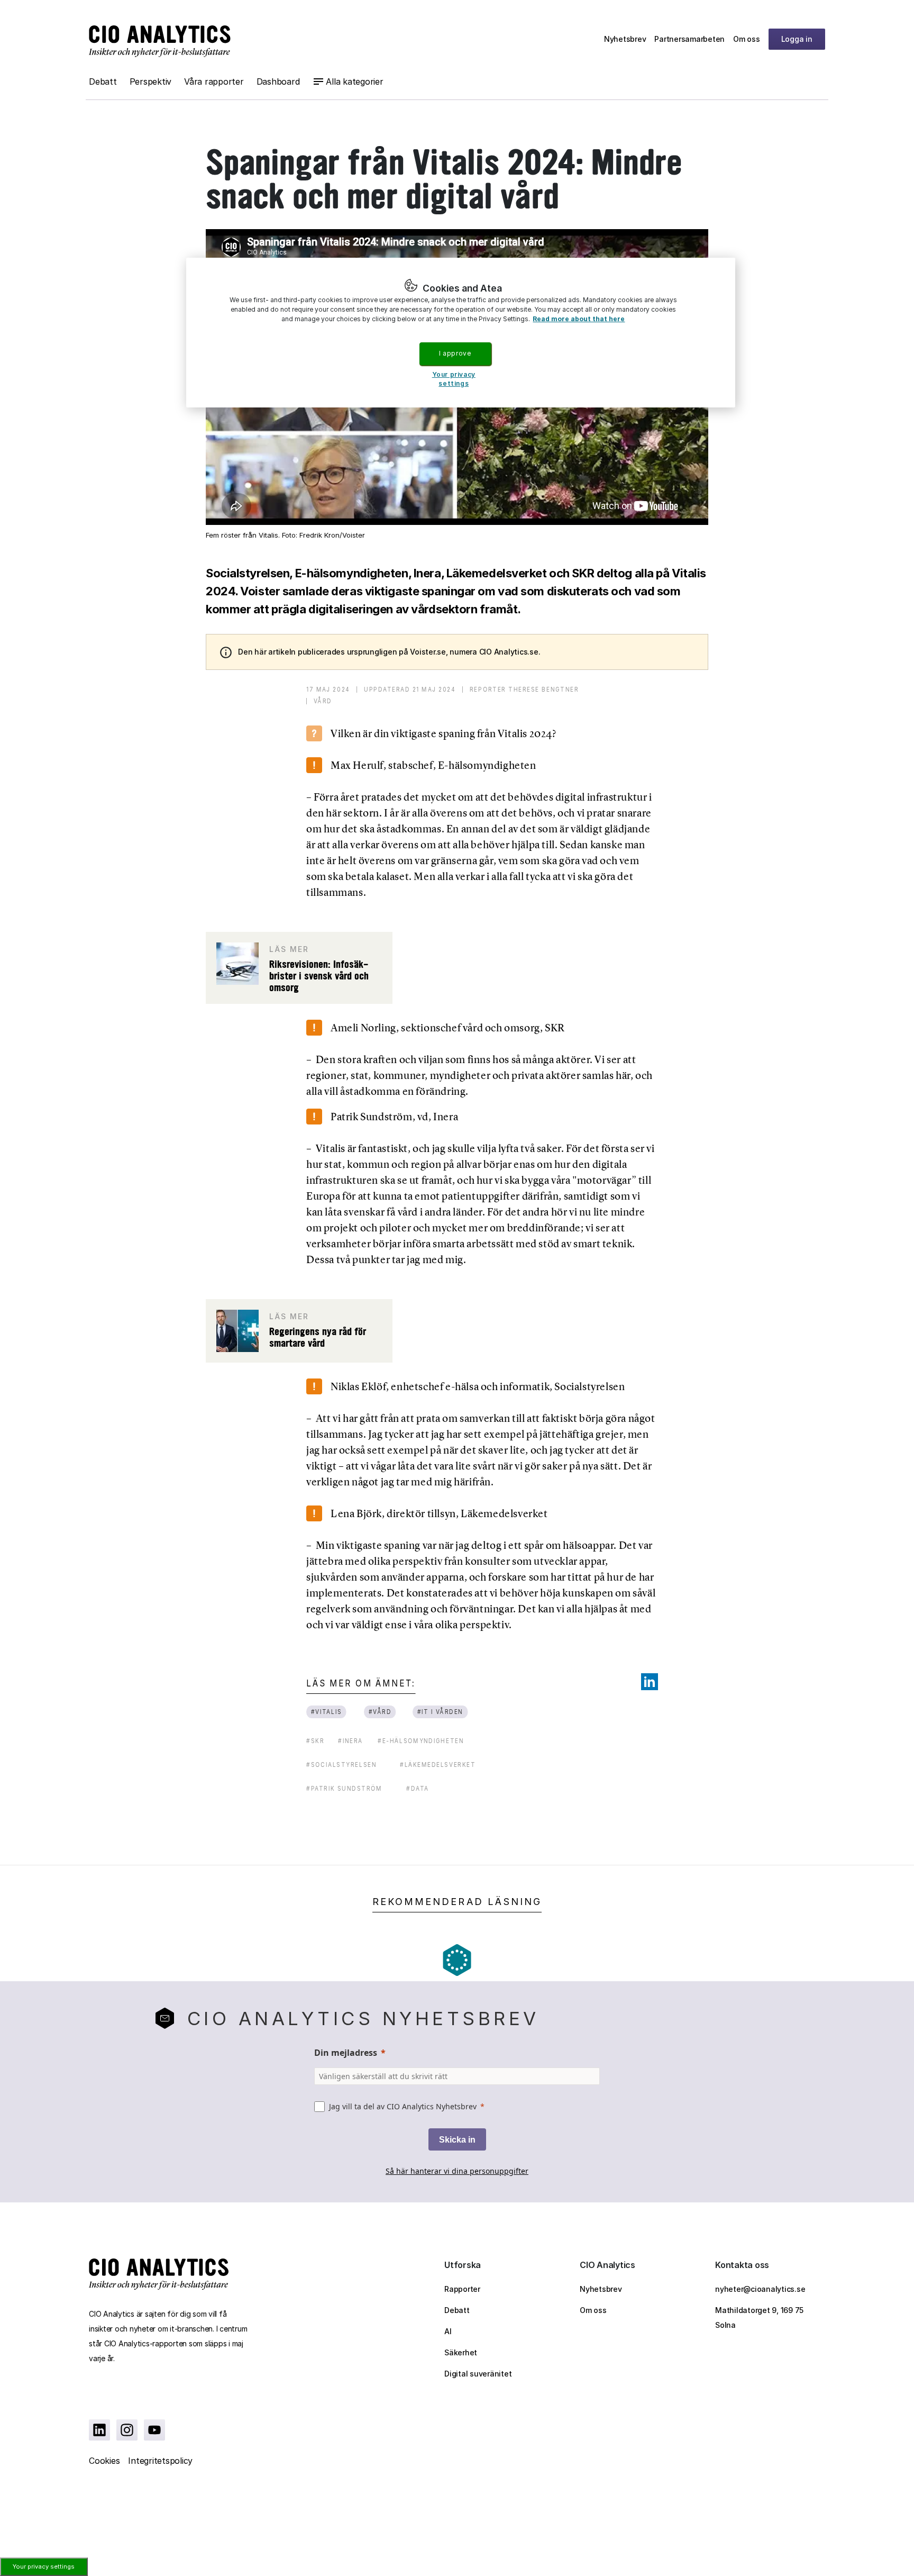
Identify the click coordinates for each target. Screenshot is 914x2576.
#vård (380, 1712)
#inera (350, 1741)
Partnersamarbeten (689, 39)
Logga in (797, 39)
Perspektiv (151, 81)
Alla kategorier (354, 81)
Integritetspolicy (160, 2461)
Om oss (747, 39)
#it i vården (440, 1712)
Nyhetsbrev (625, 39)
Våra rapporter (214, 81)
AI (448, 2331)
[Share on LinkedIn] (650, 1682)
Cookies (104, 2461)
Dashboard (278, 81)
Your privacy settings (44, 2566)
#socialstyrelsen (341, 1765)
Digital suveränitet (478, 2374)
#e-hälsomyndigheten (421, 1741)
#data (418, 1788)
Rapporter (462, 2289)
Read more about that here (579, 319)
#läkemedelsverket (438, 1765)
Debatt (103, 81)
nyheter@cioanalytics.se (760, 2289)
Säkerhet (461, 2352)
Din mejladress (346, 2053)
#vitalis (327, 1712)
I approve (455, 353)
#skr (315, 1741)
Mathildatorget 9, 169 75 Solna (759, 2318)
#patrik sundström (344, 1788)
